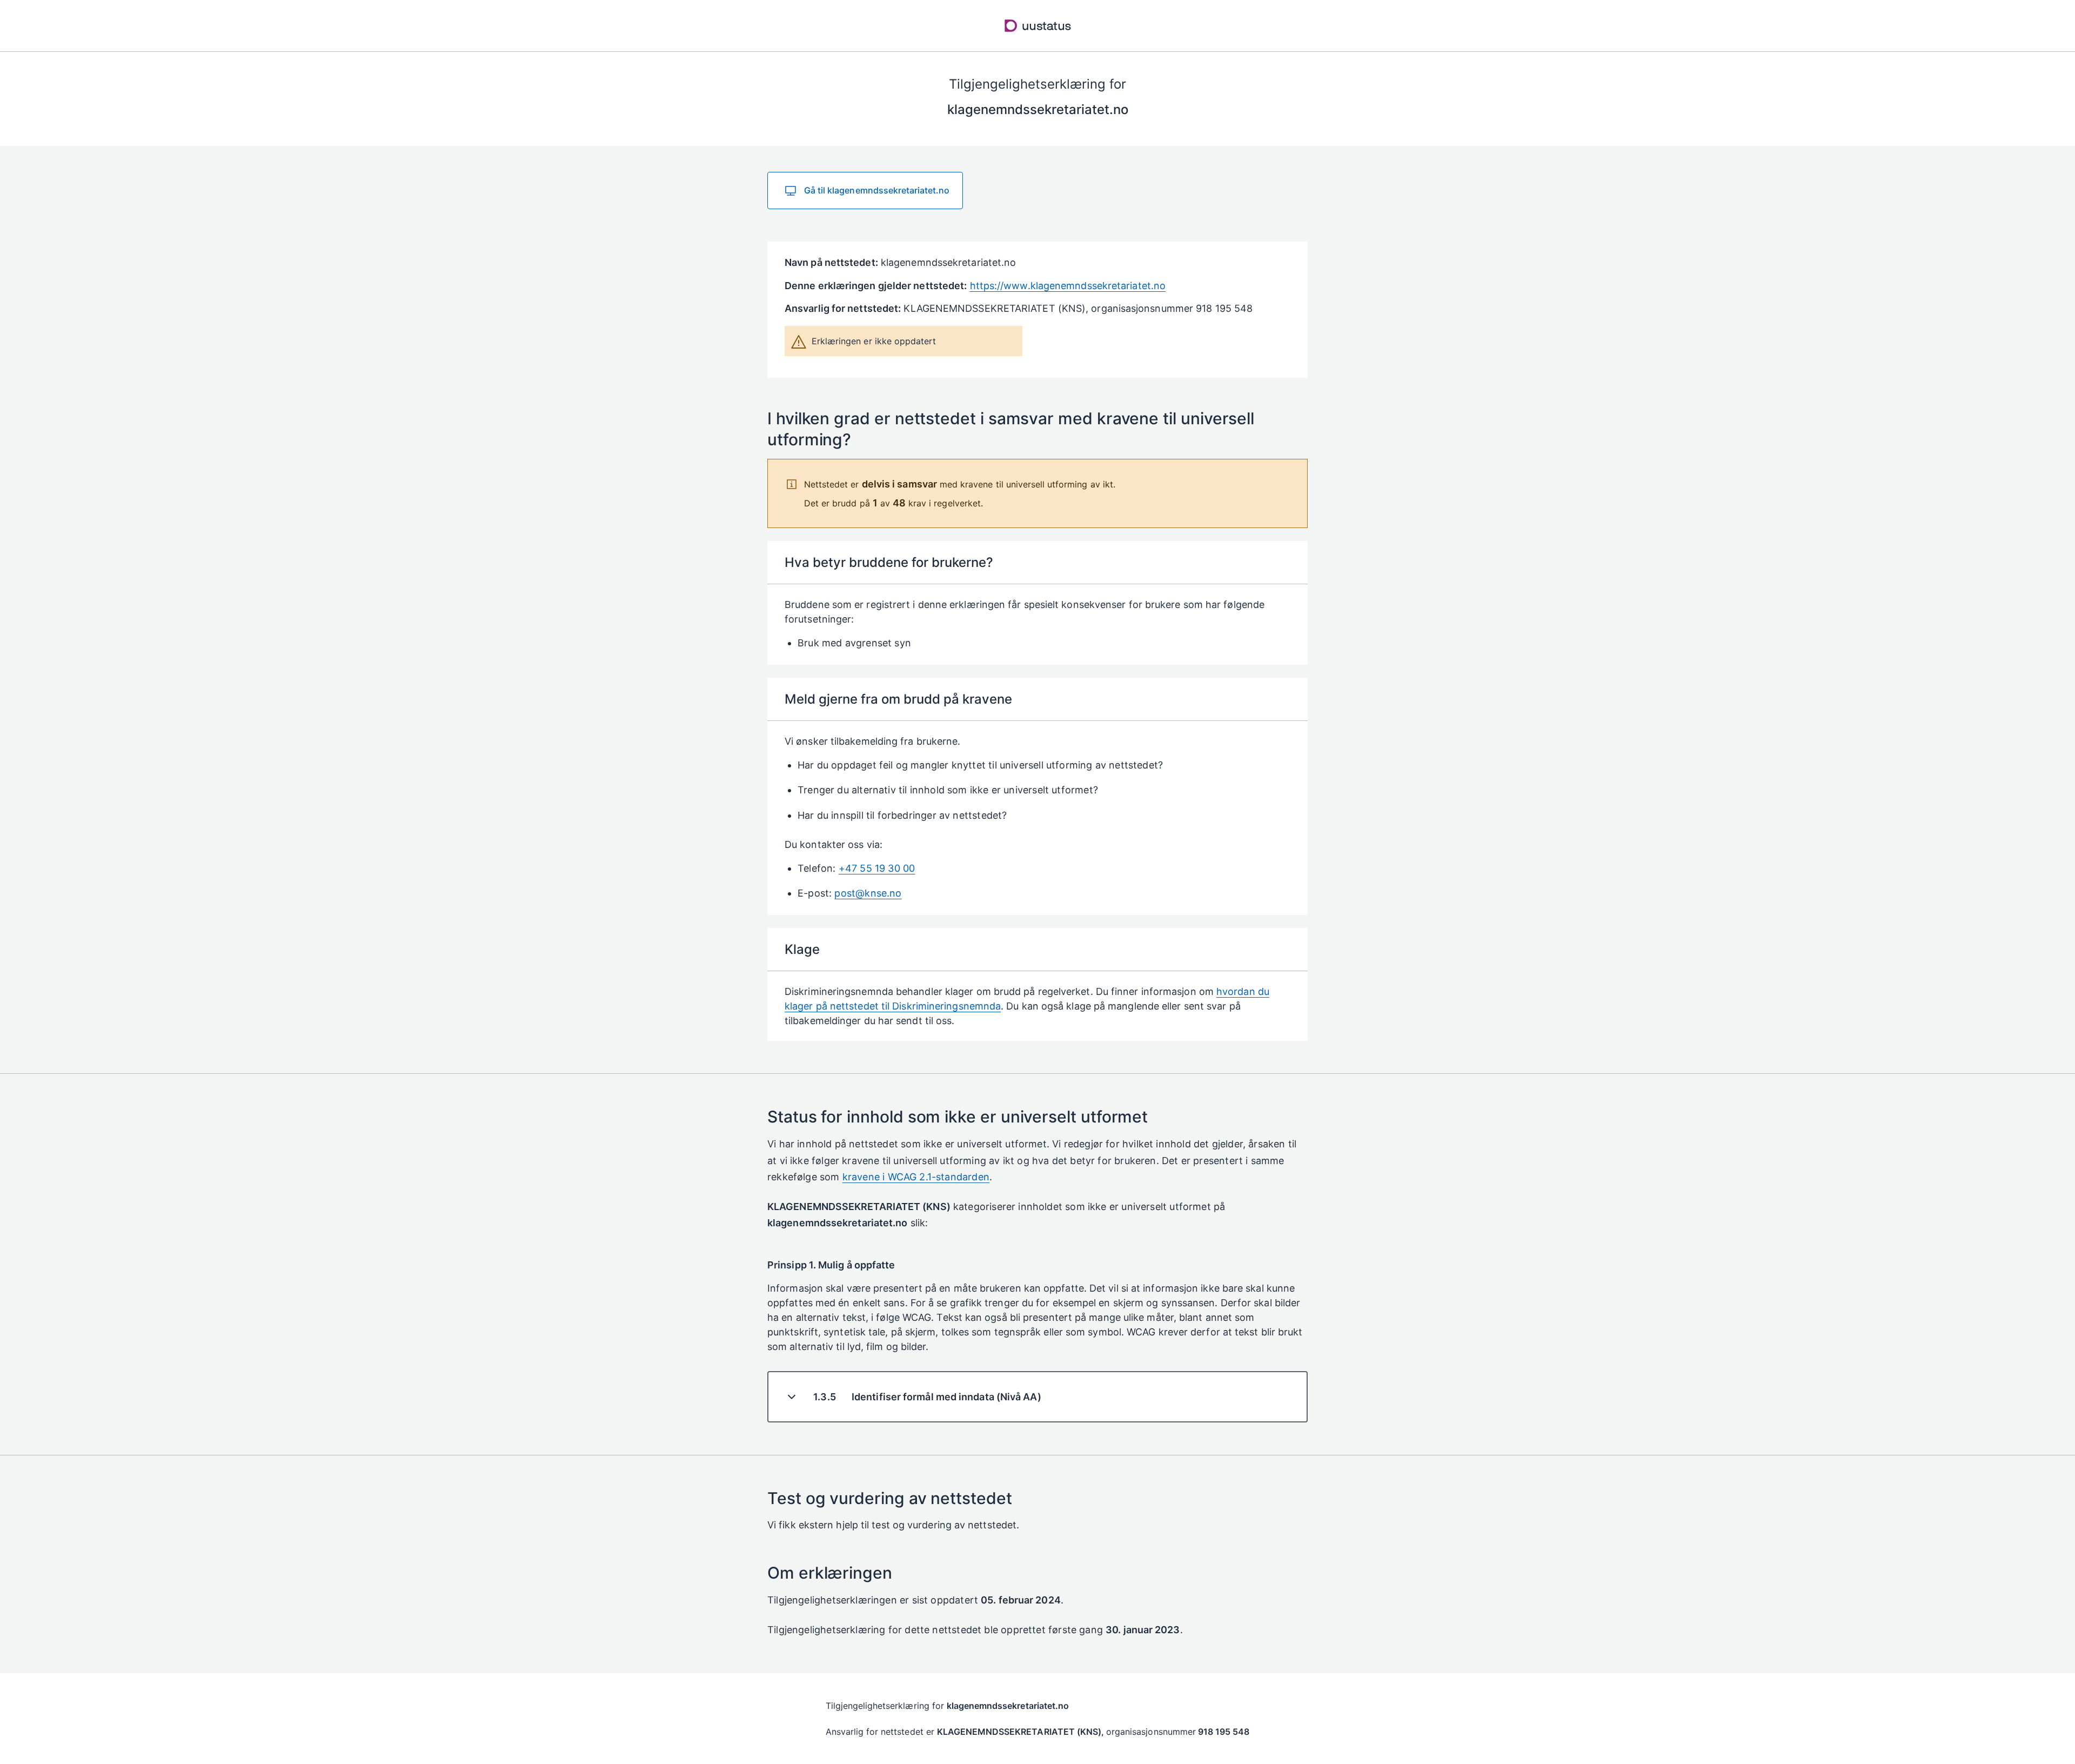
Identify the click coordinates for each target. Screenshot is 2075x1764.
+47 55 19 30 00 (877, 868)
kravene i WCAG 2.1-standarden (916, 1177)
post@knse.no (868, 893)
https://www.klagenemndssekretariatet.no (1068, 286)
